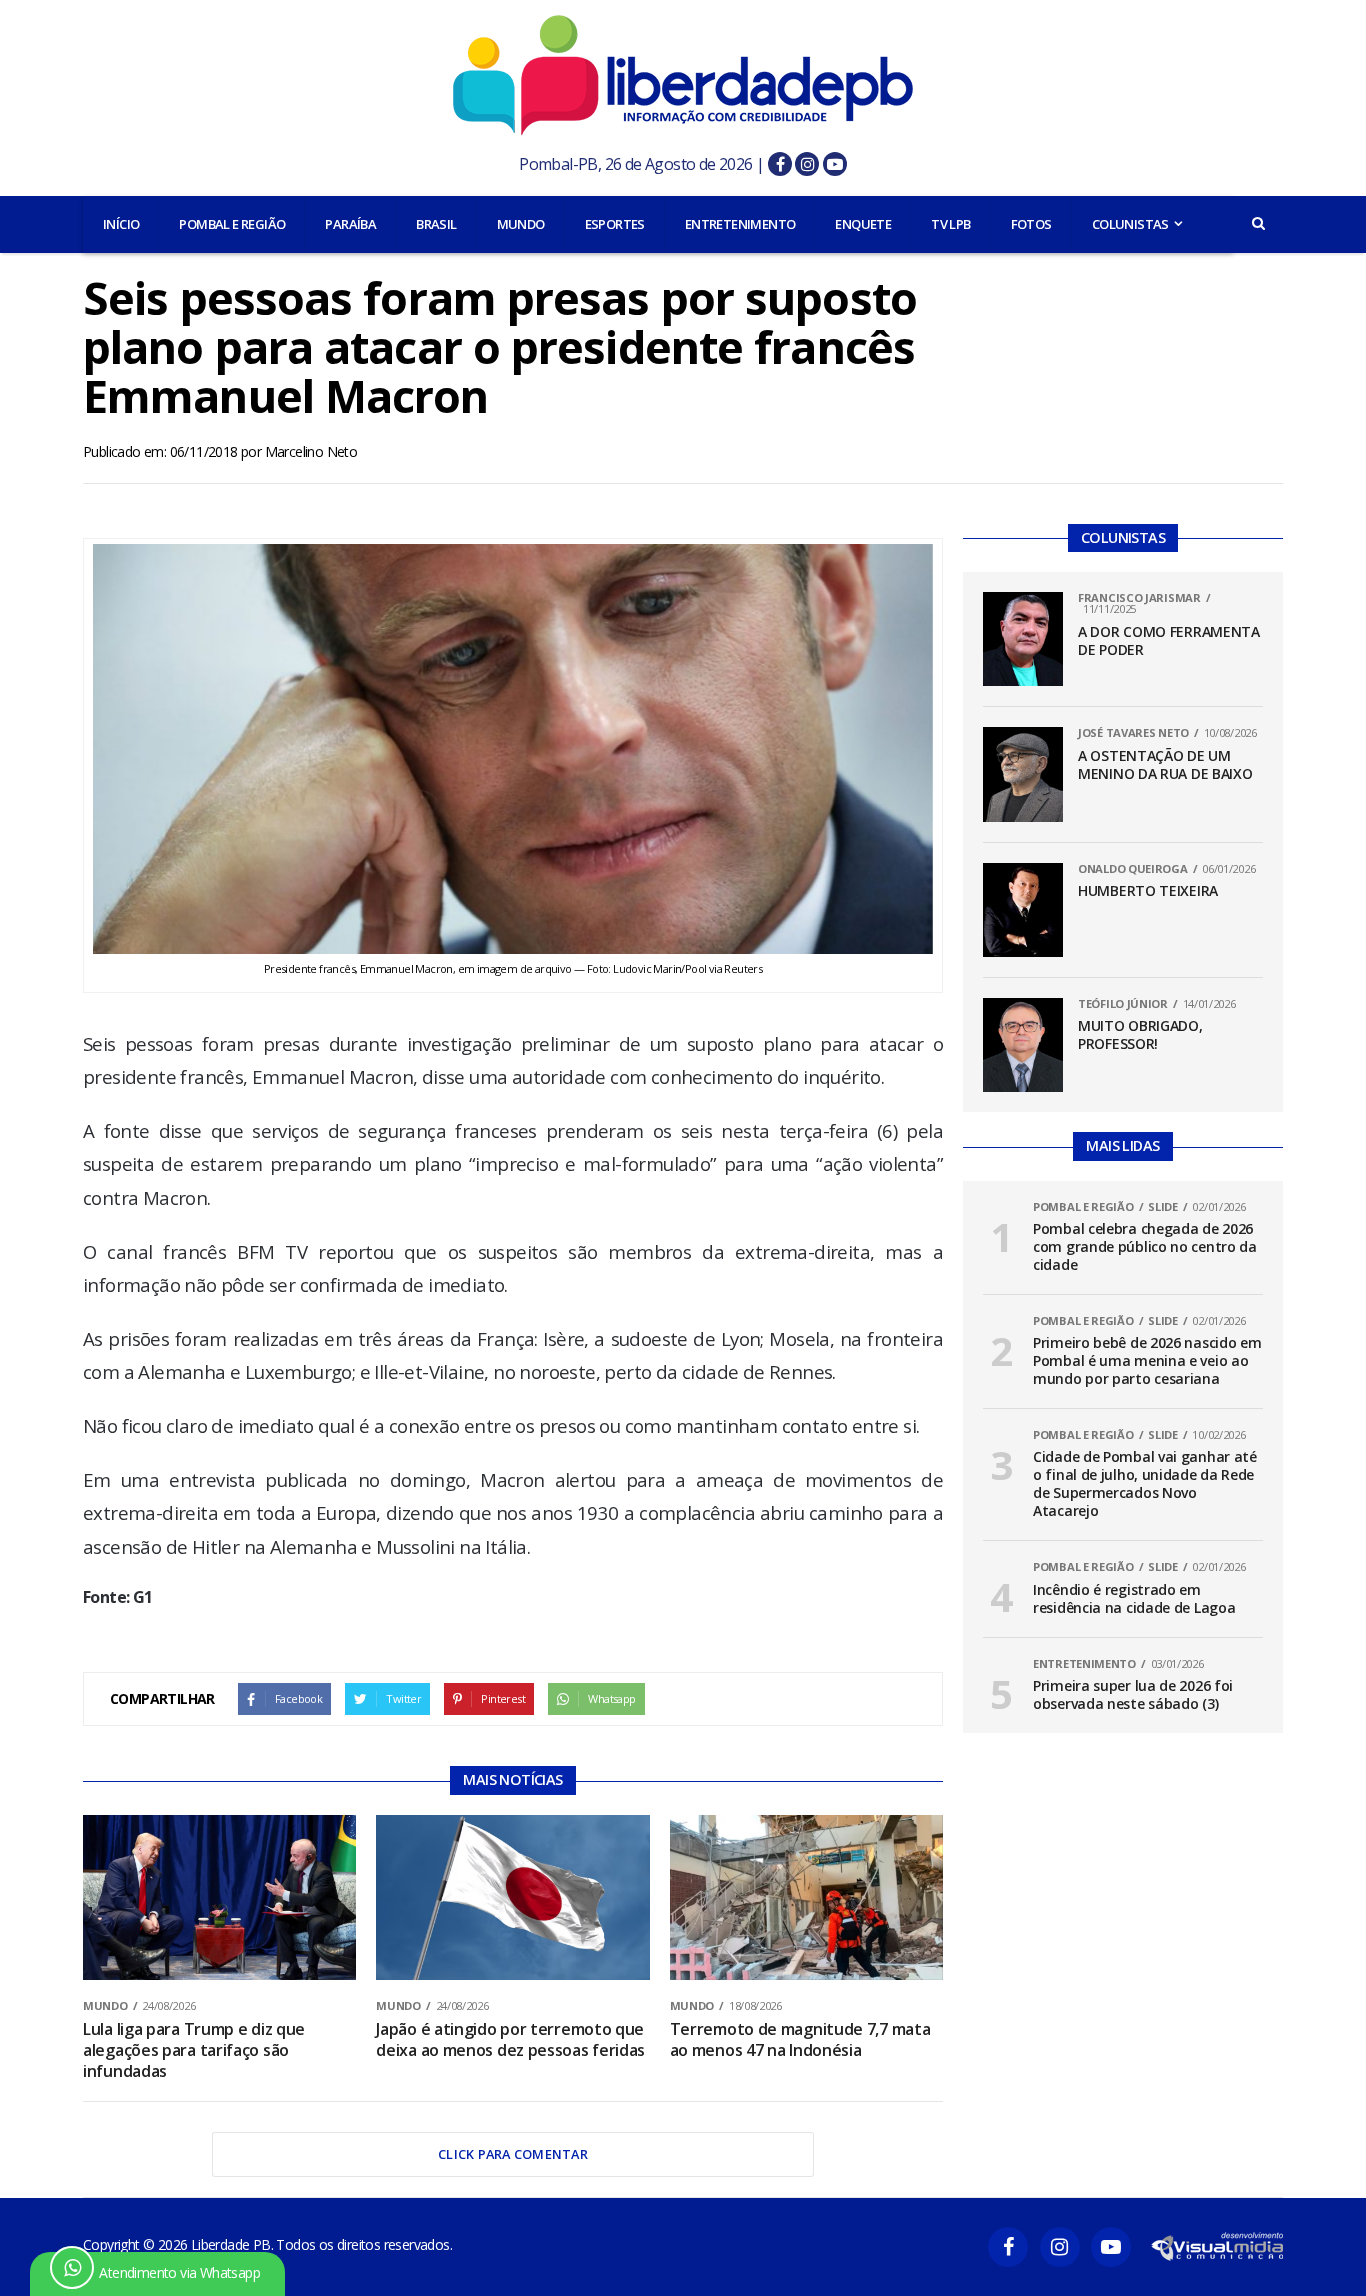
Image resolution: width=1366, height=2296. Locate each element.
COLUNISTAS (1130, 224)
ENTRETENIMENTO (740, 224)
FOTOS (1031, 224)
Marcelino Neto (311, 451)
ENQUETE (863, 224)
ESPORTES (615, 224)
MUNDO (521, 224)
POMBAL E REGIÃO (232, 224)
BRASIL (436, 224)
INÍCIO (121, 224)
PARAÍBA (350, 224)
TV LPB (950, 224)
